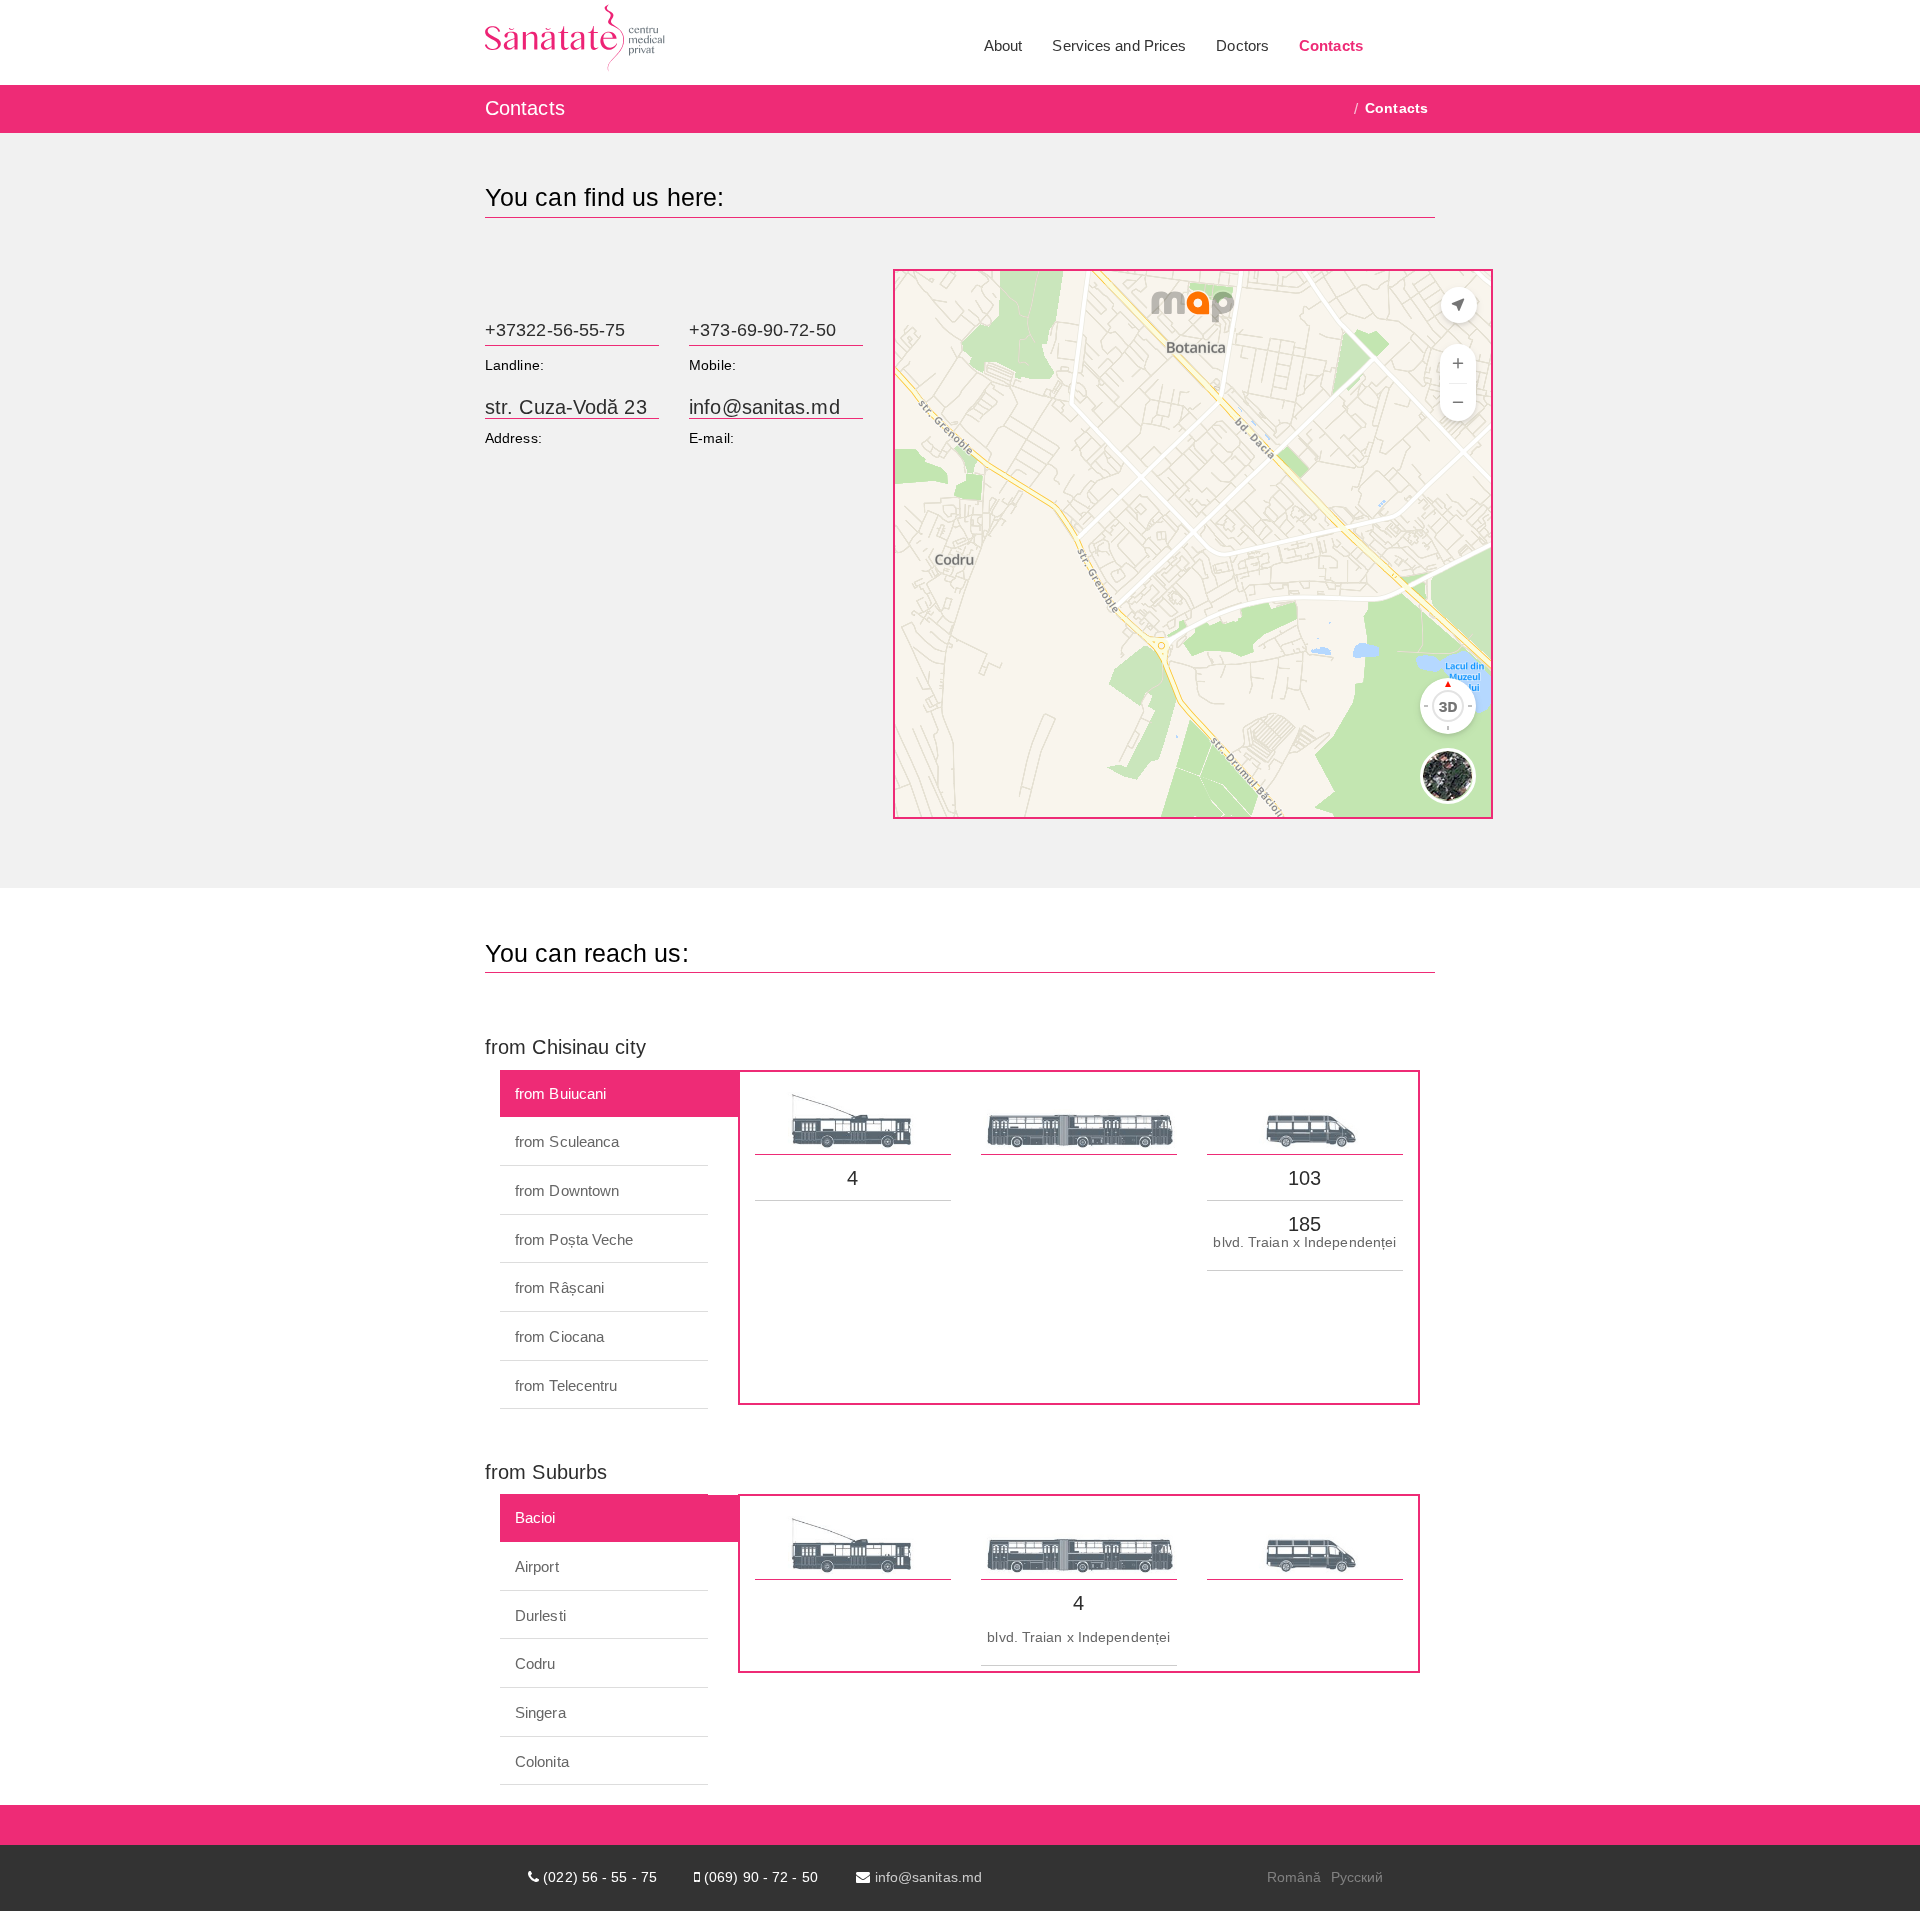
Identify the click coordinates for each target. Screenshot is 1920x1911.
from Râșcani (559, 1287)
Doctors (1242, 45)
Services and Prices (1119, 45)
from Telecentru (566, 1385)
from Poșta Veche (574, 1239)
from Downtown (567, 1190)
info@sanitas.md (764, 407)
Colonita (542, 1761)
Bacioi (535, 1517)
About (1003, 45)
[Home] (1341, 108)
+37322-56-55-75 (555, 330)
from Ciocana (559, 1336)
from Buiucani (560, 1093)
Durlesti (540, 1615)
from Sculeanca (567, 1141)
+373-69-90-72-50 (762, 330)
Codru (535, 1663)
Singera (540, 1712)
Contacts (1331, 45)
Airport (537, 1566)
